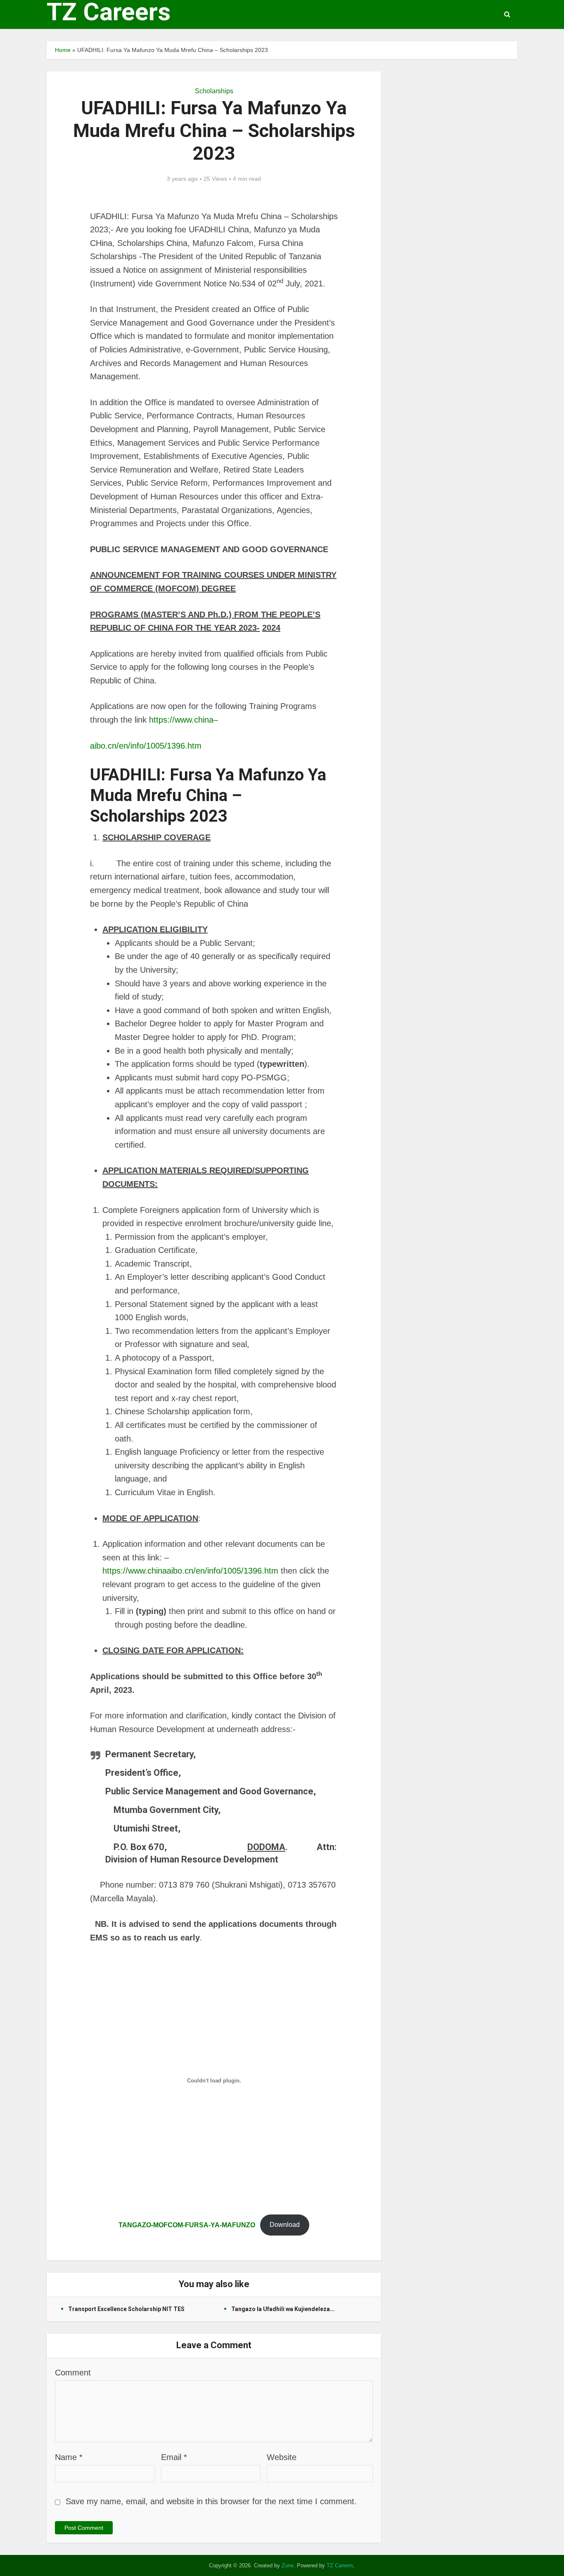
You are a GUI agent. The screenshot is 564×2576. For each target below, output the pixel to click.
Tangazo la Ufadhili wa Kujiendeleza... (283, 2309)
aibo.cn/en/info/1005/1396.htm (147, 746)
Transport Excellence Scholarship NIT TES (126, 2309)
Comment (73, 2373)
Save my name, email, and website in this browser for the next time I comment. (211, 2501)
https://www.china (181, 720)
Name (69, 2457)
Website (282, 2457)
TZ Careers (109, 12)
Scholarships (214, 91)
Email (174, 2457)
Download (285, 2225)
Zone (288, 2565)
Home (63, 50)
